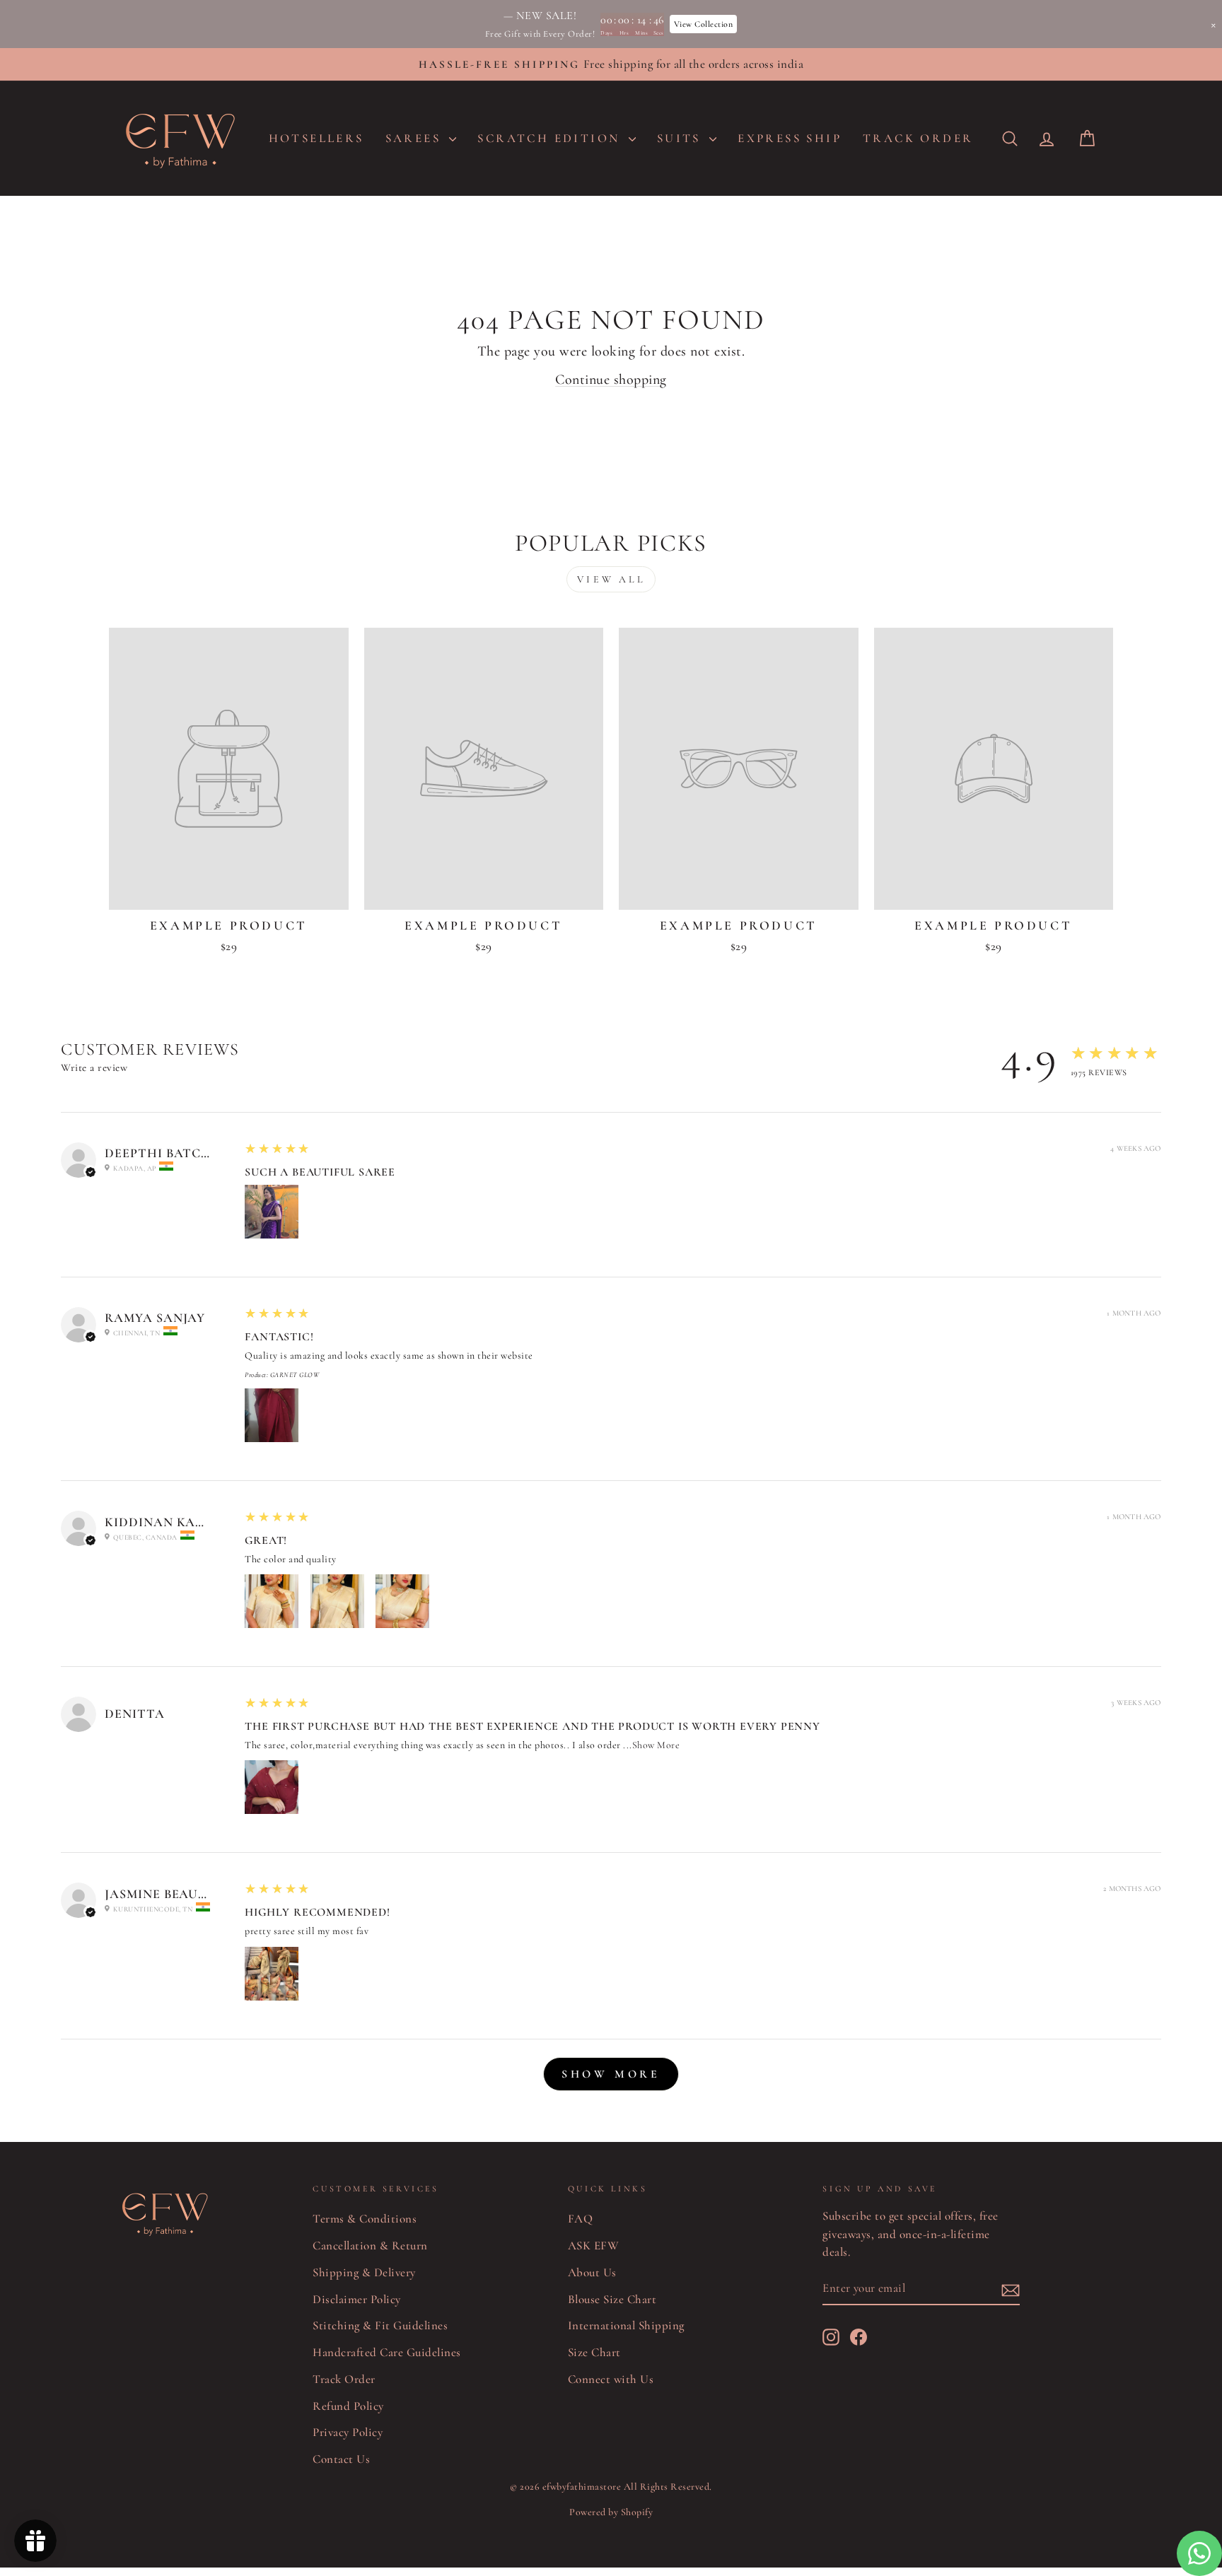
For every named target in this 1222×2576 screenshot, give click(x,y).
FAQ (581, 2219)
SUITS (681, 138)
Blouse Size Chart (612, 2299)
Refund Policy (348, 2406)
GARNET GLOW (295, 1375)
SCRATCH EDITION (551, 138)
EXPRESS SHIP (790, 138)
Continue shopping (611, 380)
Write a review (94, 1067)
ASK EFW (594, 2246)
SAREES (416, 138)
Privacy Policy (348, 2432)
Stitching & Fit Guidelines (380, 2325)
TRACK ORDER (918, 138)
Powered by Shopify (611, 2512)
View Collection (704, 24)
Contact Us (341, 2459)
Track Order (344, 2379)
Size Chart (594, 2352)
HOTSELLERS (316, 138)
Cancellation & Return (370, 2246)
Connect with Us (611, 2379)
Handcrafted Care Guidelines (387, 2352)
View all (611, 579)
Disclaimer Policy (357, 2299)
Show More (656, 1745)
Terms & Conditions (365, 2219)
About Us (592, 2272)
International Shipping (626, 2325)
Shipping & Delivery (364, 2272)
